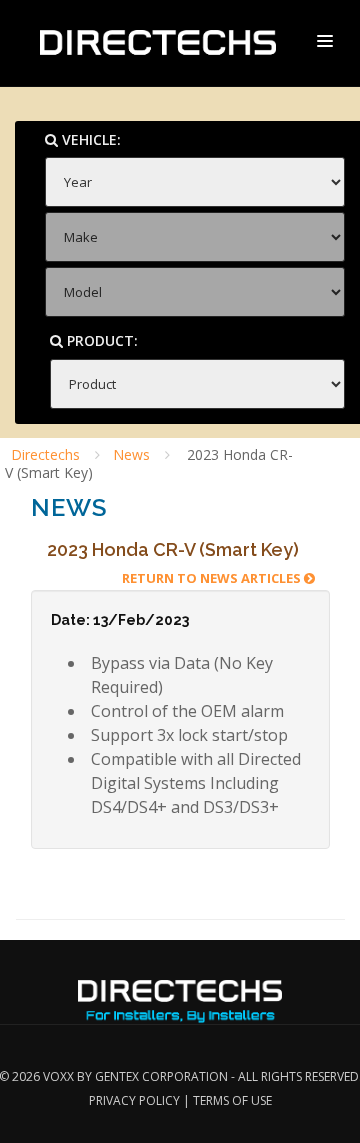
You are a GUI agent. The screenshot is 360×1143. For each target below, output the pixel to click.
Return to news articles (213, 578)
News (131, 454)
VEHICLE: (89, 139)
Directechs (45, 454)
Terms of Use (232, 1100)
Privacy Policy (134, 1100)
